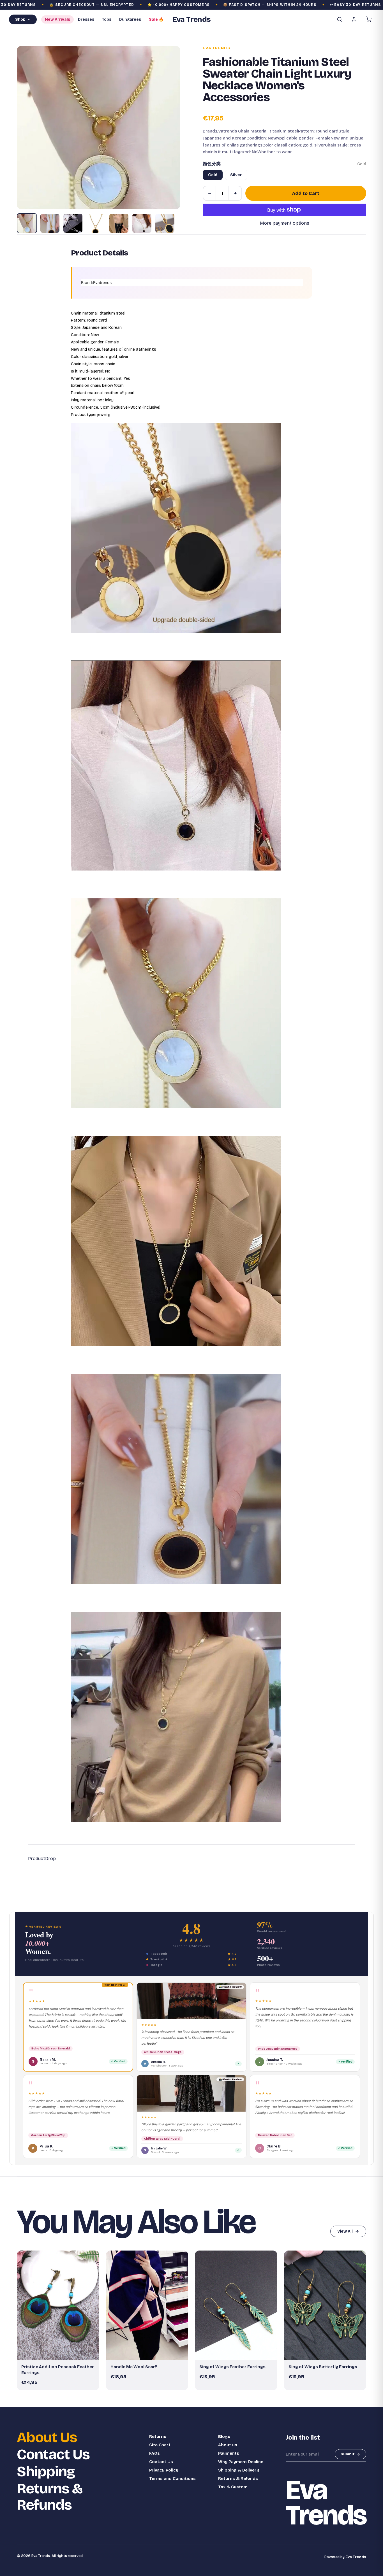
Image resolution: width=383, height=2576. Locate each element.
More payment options (285, 223)
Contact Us (53, 2455)
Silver (236, 175)
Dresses (86, 19)
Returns (158, 2437)
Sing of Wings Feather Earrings (232, 2367)
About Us (47, 2437)
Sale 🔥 (156, 19)
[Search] (340, 19)
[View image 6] (142, 223)
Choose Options (150, 2353)
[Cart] (369, 19)
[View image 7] (165, 223)
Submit (348, 2454)
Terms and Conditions (172, 2479)
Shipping (46, 2472)
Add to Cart (306, 193)
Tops (107, 19)
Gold (213, 175)
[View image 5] (119, 223)
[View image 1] (27, 223)
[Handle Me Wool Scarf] (147, 2305)
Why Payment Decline (241, 2462)
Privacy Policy (164, 2470)
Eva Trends (216, 48)
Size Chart (160, 2445)
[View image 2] (50, 223)
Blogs (224, 2437)
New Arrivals (57, 19)
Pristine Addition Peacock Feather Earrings (58, 2370)
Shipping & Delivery (239, 2470)
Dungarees (130, 19)
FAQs (154, 2453)
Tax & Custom (233, 2487)
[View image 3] (73, 223)
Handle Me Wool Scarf (134, 2367)
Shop (20, 19)
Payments (229, 2453)
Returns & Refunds (50, 2497)
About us (228, 2445)
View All (345, 2231)
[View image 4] (96, 223)
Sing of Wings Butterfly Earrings (323, 2367)
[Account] (354, 19)
